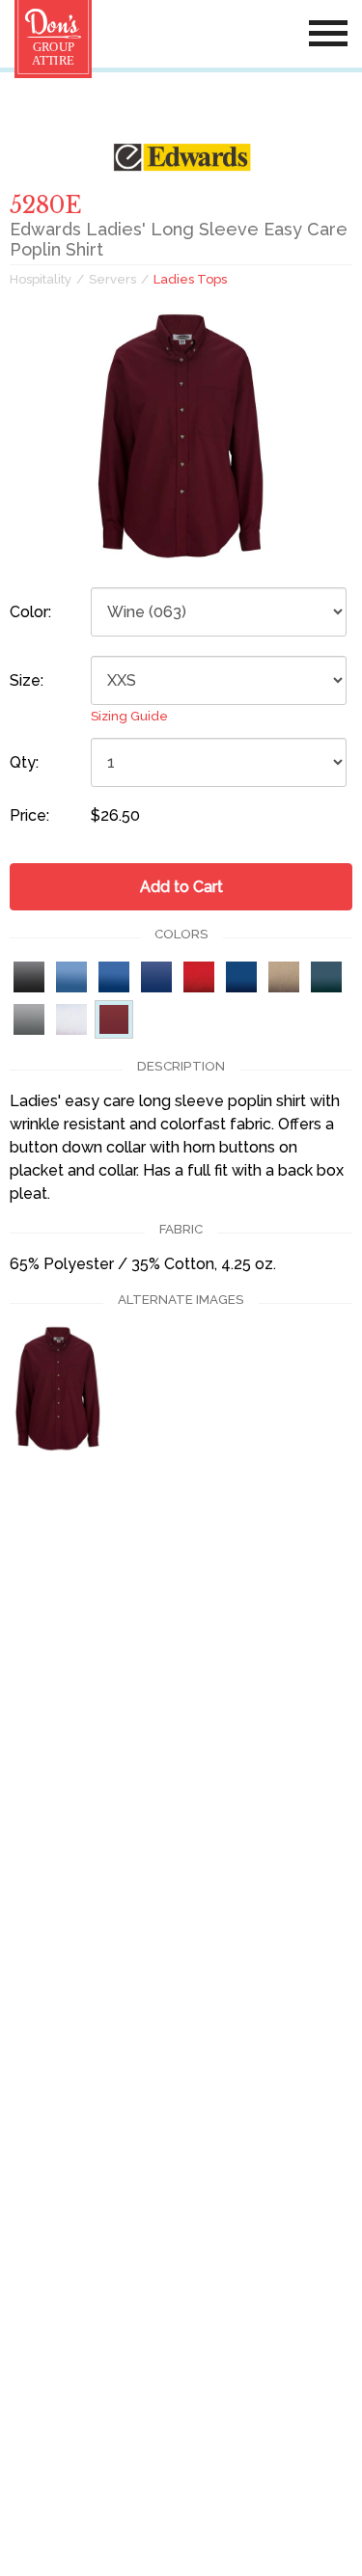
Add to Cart (181, 887)
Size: (27, 680)
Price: (29, 815)
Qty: (24, 762)
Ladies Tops (190, 279)
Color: (30, 612)
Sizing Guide (129, 716)
